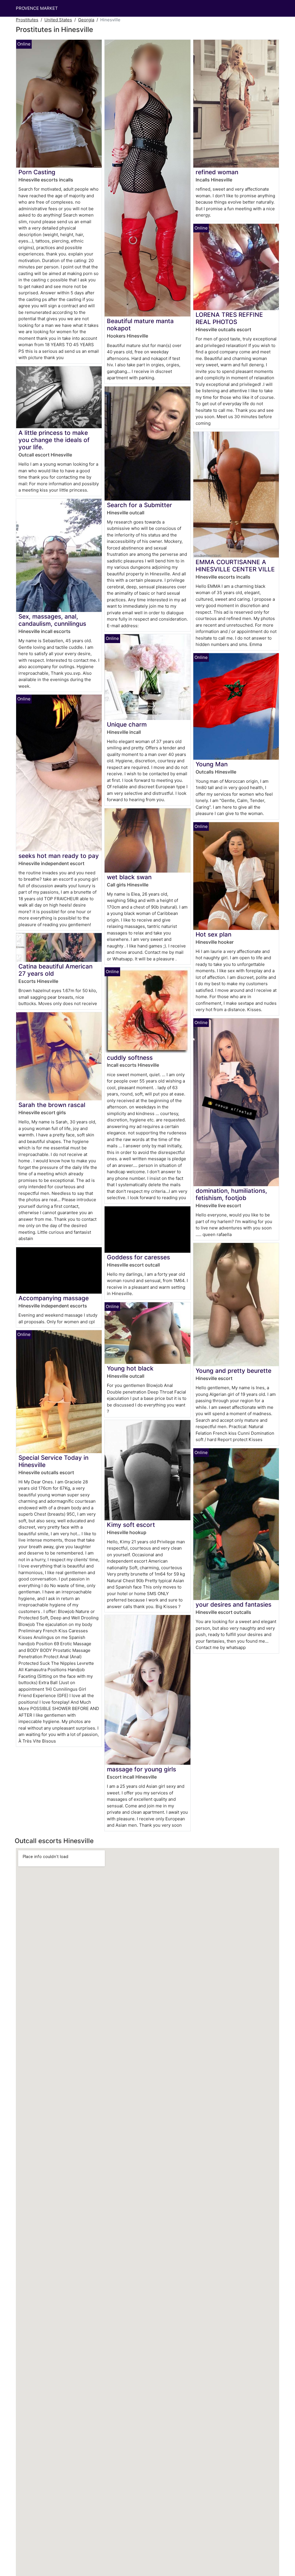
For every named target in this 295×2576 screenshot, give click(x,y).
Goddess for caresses (138, 1257)
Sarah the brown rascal (52, 1105)
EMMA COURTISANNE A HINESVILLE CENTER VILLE (235, 566)
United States (58, 20)
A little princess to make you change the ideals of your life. (54, 440)
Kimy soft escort (131, 1525)
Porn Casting (37, 172)
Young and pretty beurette (233, 1371)
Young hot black (130, 1368)
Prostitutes (27, 20)
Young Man (212, 764)
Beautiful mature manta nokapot (140, 325)
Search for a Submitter (139, 505)
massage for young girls (141, 1769)
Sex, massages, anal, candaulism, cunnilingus (52, 620)
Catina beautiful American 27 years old (55, 970)
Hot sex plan (213, 934)
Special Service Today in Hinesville (53, 1461)
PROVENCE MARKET (37, 8)
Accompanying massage (54, 1298)
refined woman (217, 172)
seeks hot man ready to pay (59, 856)
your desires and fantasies (233, 1604)
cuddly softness (130, 1058)
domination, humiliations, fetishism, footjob (231, 1194)
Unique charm (127, 724)
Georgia (86, 20)
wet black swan (129, 877)
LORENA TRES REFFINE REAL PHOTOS (229, 318)
